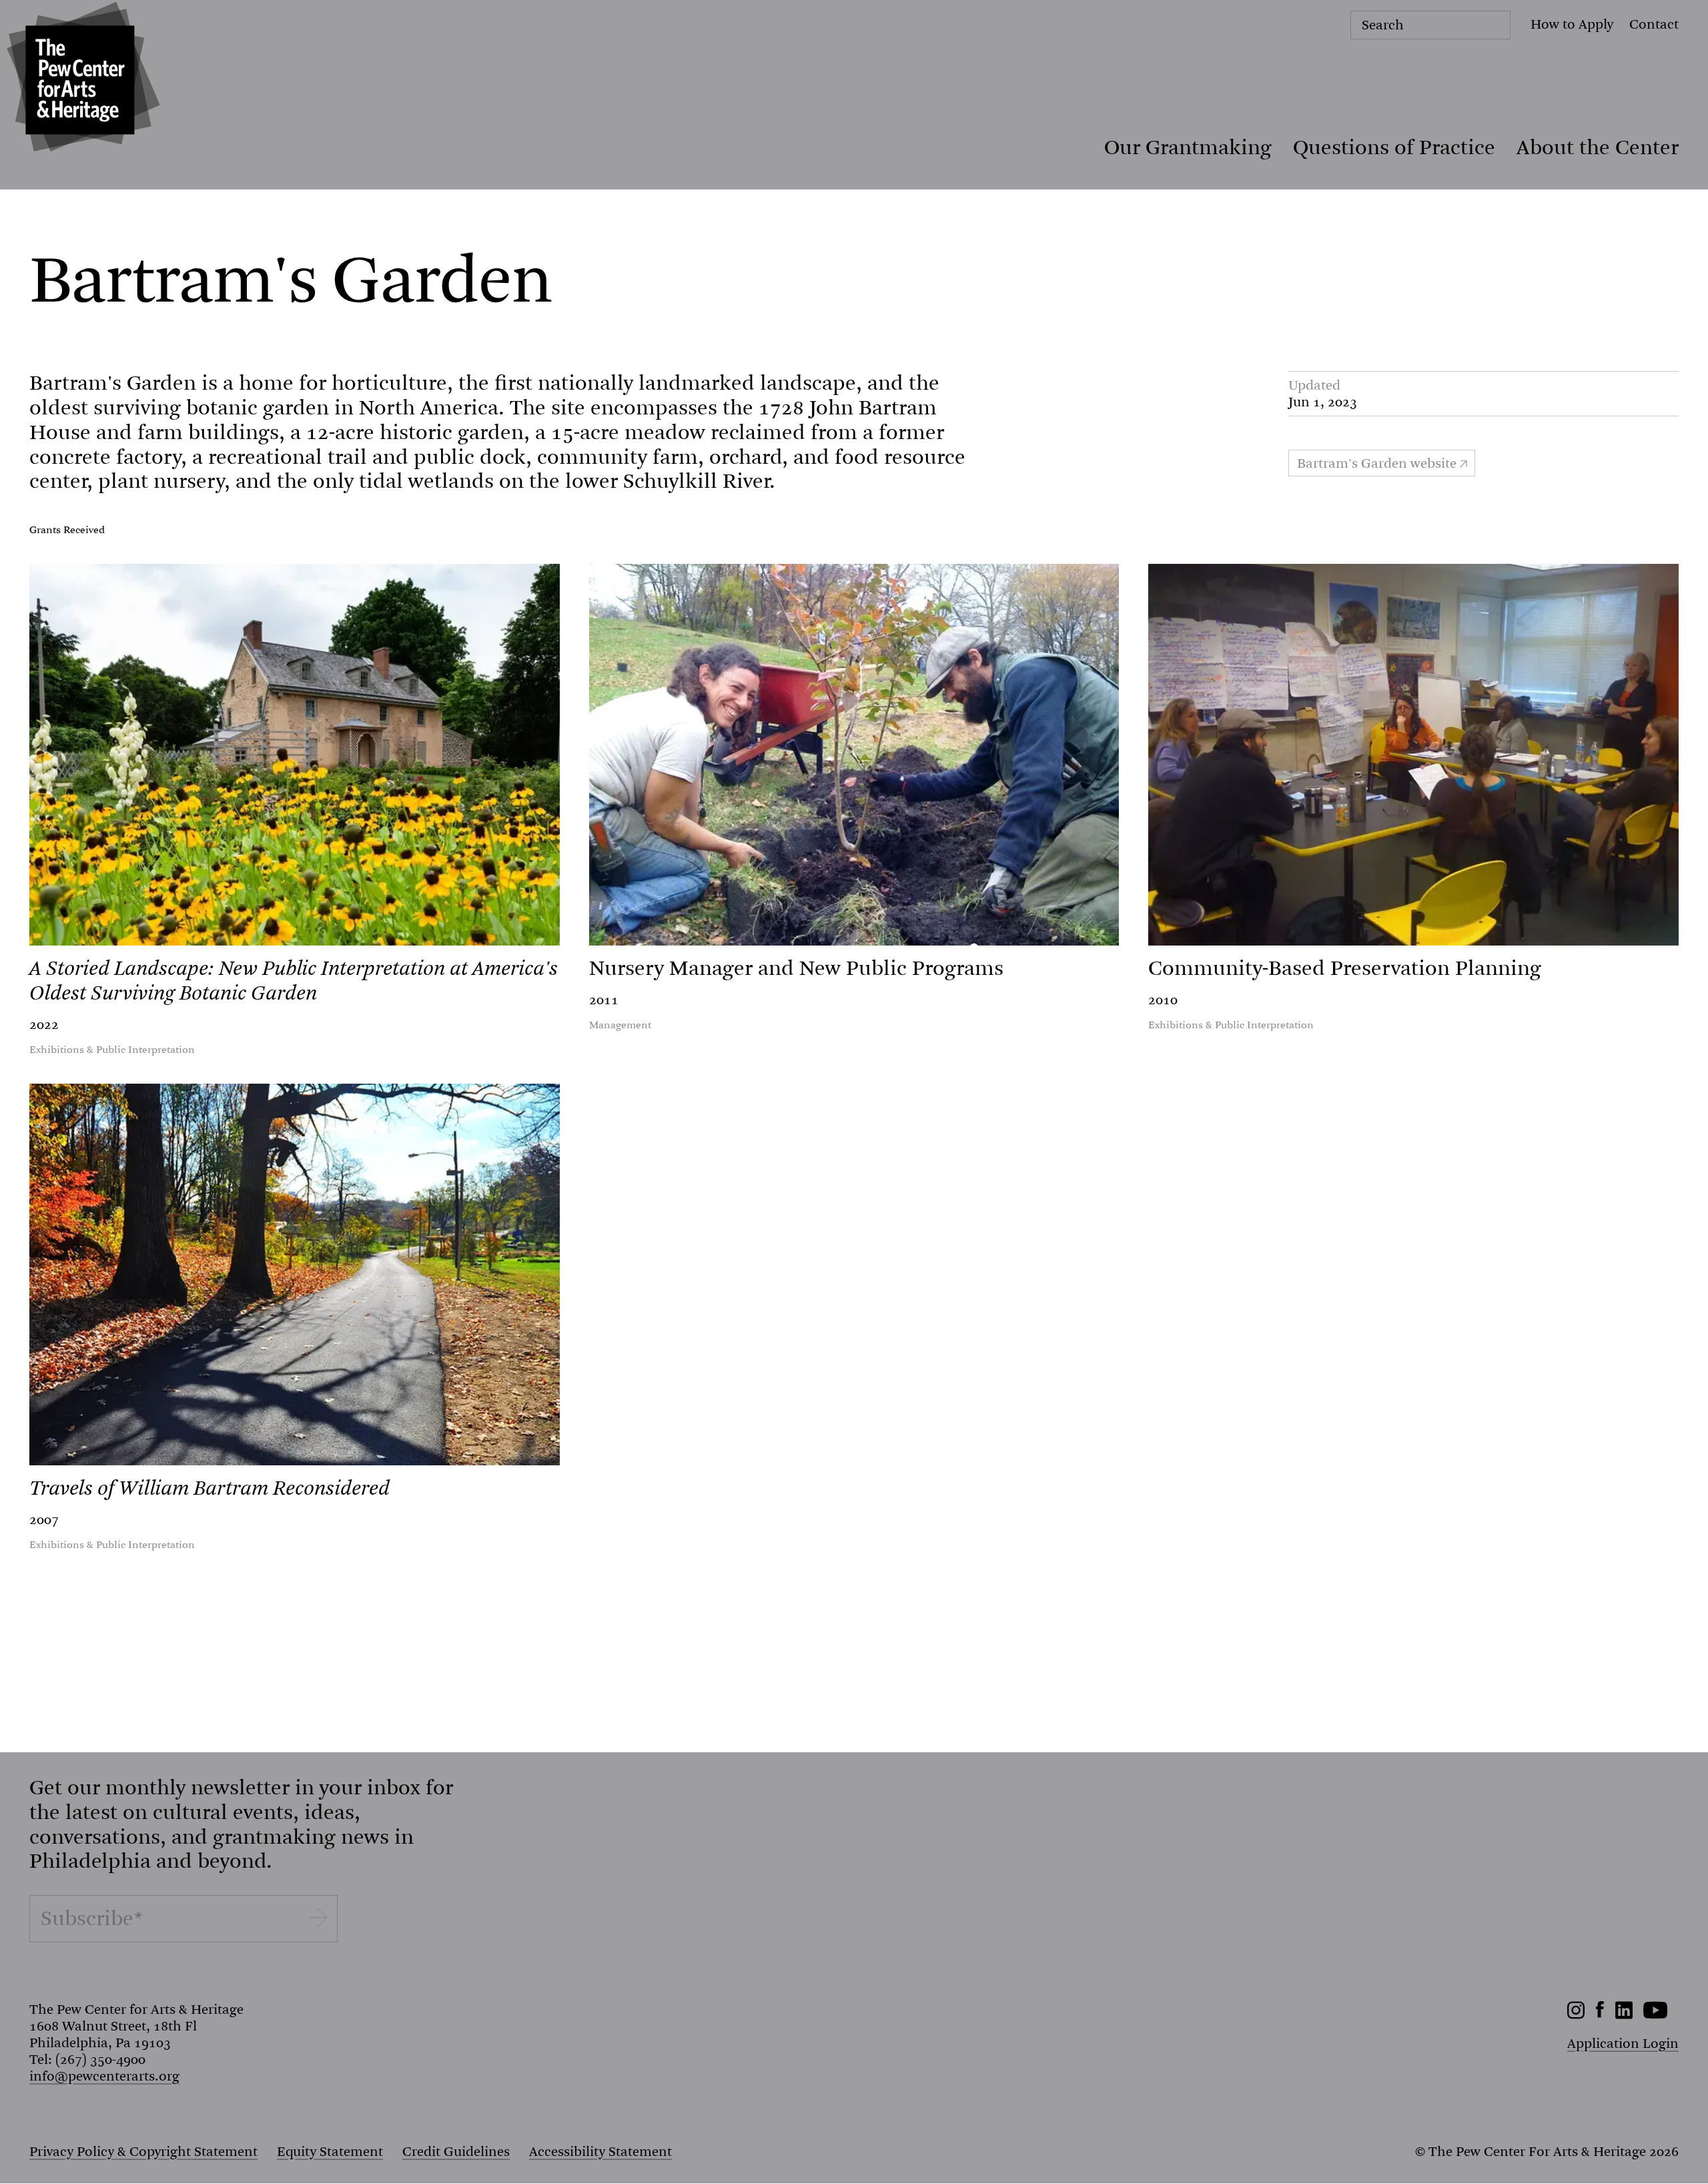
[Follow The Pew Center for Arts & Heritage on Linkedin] (1624, 2015)
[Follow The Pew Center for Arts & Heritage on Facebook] (1600, 2014)
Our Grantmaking (1188, 147)
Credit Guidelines (456, 2152)
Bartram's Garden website (1377, 463)
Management (620, 1025)
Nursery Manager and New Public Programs (796, 968)
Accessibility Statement (600, 2152)
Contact (1654, 24)
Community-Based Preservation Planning (1345, 968)
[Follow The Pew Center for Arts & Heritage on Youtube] (1656, 2015)
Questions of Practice (1394, 147)
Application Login (1623, 2044)
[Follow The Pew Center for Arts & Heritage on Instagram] (1576, 2015)
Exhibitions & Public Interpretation (112, 1050)
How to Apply (1572, 24)
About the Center (1598, 147)
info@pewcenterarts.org (104, 2076)
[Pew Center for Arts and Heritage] (80, 80)
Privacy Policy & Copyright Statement (143, 2152)
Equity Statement (330, 2152)
